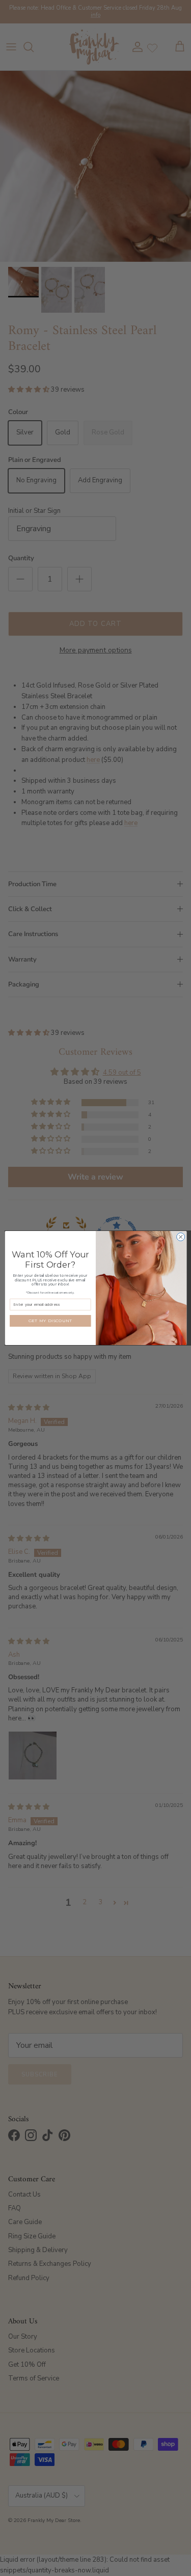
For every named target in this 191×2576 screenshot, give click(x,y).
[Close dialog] (180, 1237)
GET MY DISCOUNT (50, 1321)
